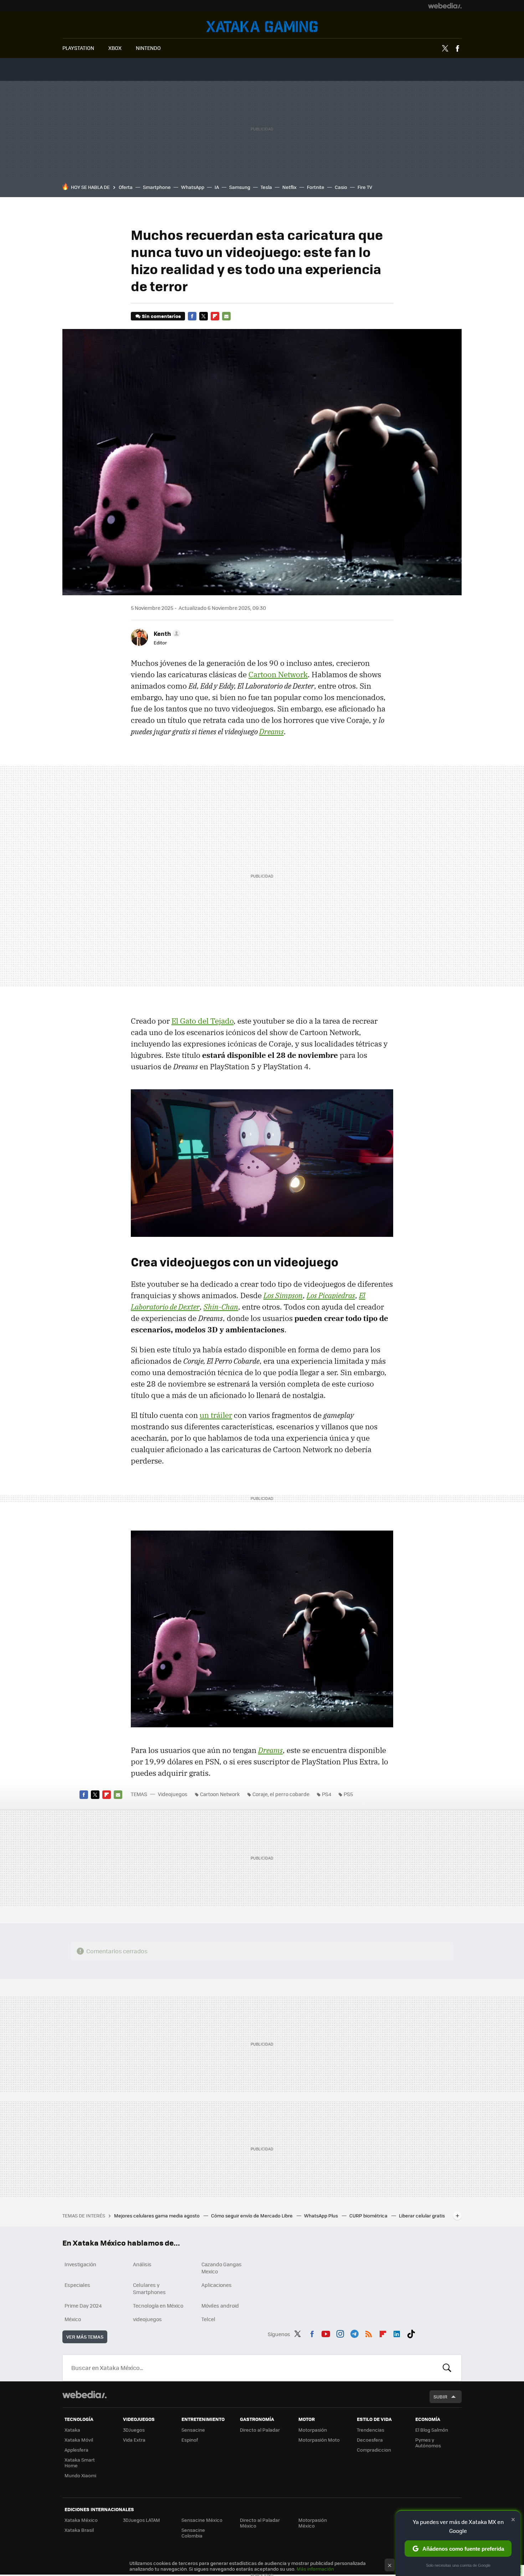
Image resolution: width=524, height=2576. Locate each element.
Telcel (208, 2319)
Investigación (80, 2264)
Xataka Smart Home (80, 2462)
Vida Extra (134, 2440)
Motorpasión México (313, 2523)
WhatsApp (193, 187)
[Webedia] (445, 6)
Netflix (289, 187)
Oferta (126, 187)
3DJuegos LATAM (142, 2520)
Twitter (445, 48)
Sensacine (193, 2430)
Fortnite (316, 187)
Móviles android (220, 2305)
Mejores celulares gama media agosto (157, 2215)
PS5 (348, 1794)
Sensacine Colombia (193, 2533)
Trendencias (371, 2430)
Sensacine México (202, 2520)
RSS (369, 2333)
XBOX (115, 48)
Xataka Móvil (79, 2440)
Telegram (354, 2333)
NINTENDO (148, 48)
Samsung (240, 187)
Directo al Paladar (260, 2430)
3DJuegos (134, 2430)
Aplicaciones (217, 2285)
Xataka (72, 2430)
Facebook (457, 48)
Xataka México (81, 2520)
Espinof (190, 2440)
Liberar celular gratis (422, 2215)
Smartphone (157, 187)
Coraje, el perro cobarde (281, 1794)
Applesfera (76, 2450)
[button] (166, 633)
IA (217, 187)
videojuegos (147, 2319)
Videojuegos (262, 27)
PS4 (327, 1794)
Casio (341, 187)
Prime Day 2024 (83, 2305)
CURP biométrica (369, 2215)
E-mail (226, 316)
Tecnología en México (158, 2305)
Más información (315, 2569)
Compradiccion (374, 2450)
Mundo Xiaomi (80, 2475)
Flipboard (215, 316)
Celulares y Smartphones (149, 2288)
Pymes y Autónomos (428, 2443)
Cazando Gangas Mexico (222, 2268)
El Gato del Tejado (202, 1021)
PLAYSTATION (78, 48)
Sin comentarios (161, 316)
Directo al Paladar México (260, 2523)
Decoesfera (370, 2440)
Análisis (142, 2264)
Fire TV (365, 187)
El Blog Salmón (432, 2430)
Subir (440, 2397)
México (73, 2319)
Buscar (447, 2368)
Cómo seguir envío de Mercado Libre (252, 2215)
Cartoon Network (278, 674)
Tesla (266, 187)
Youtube (326, 2333)
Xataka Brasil (79, 2530)
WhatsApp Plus (322, 2215)
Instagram (340, 2333)
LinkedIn (397, 2333)
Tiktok (411, 2333)
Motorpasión (313, 2430)
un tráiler (216, 1415)
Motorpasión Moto (319, 2440)
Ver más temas (85, 2337)
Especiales (77, 2285)
